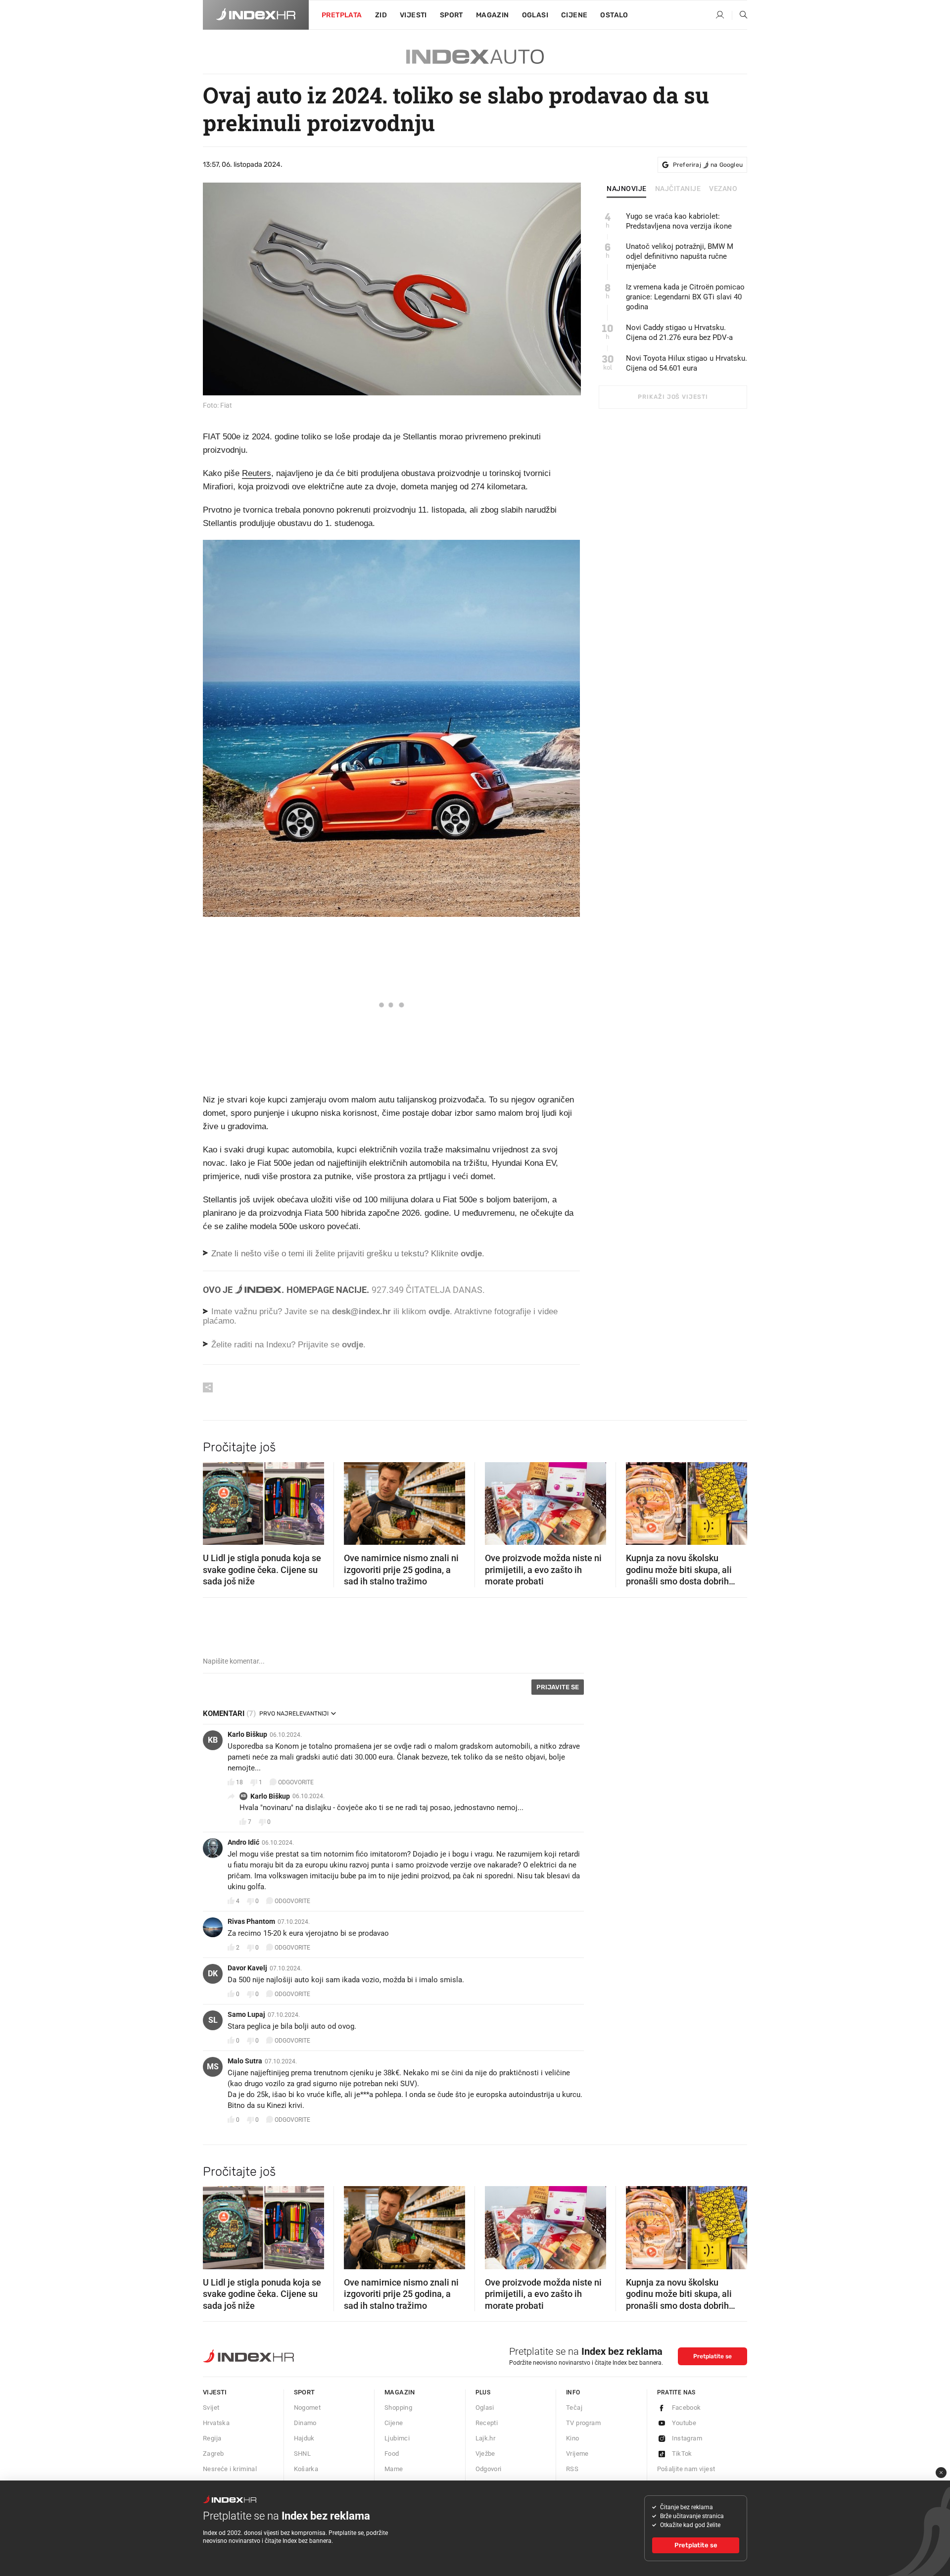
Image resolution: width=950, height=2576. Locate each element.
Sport (451, 15)
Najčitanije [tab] (678, 189)
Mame (394, 2469)
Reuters (257, 473)
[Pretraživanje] (740, 15)
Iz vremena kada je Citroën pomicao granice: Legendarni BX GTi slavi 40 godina (685, 297)
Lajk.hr (486, 2438)
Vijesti (413, 15)
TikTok (682, 2454)
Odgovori (489, 2469)
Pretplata (342, 15)
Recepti (487, 2423)
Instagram (687, 2438)
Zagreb (213, 2454)
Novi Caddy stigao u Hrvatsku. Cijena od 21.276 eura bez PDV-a (679, 333)
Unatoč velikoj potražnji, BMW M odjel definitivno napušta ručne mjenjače (680, 256)
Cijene (574, 15)
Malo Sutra (245, 2061)
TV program (583, 2423)
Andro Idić (243, 1842)
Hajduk (304, 2438)
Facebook (687, 2408)
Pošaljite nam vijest (686, 2469)
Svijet (211, 2408)
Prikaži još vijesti (673, 397)
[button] (215, 1500)
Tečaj (574, 2408)
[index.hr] (256, 15)
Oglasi (535, 15)
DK (213, 1974)
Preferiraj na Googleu (708, 165)
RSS (572, 2469)
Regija (212, 2438)
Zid (381, 15)
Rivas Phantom (251, 1921)
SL (213, 2020)
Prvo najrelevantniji (294, 1714)
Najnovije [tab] (627, 189)
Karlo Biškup (247, 1734)
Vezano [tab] (723, 189)
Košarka (306, 2469)
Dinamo (305, 2423)
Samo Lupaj (246, 2014)
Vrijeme (577, 2454)
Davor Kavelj (247, 1968)
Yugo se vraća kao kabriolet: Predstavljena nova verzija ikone (679, 221)
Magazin (400, 2392)
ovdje (439, 1312)
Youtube (684, 2423)
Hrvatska (216, 2423)
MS (213, 2067)
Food (392, 2454)
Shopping (398, 2408)
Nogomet (308, 2408)
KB (213, 1740)
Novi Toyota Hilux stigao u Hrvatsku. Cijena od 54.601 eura (687, 363)
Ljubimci (397, 2438)
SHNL (303, 2454)
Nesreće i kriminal (230, 2469)
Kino (573, 2438)
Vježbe (485, 2454)
